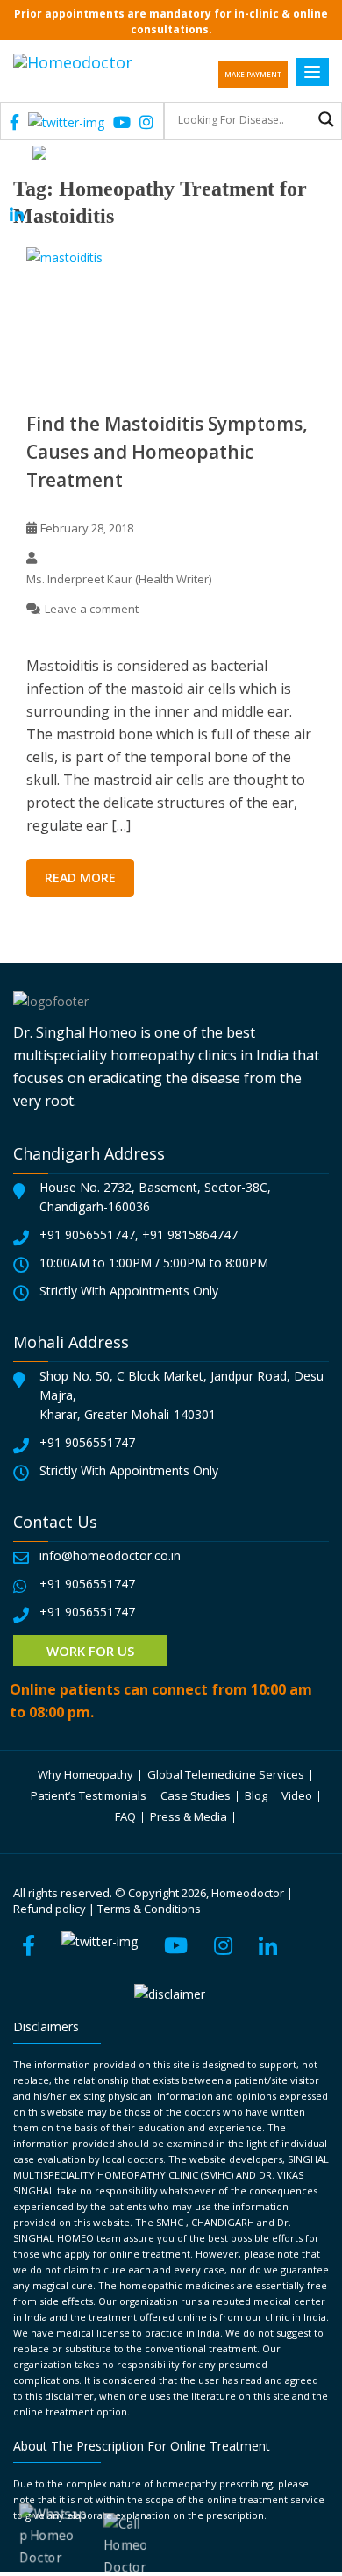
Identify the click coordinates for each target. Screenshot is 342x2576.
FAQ (125, 1816)
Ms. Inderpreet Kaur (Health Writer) (119, 579)
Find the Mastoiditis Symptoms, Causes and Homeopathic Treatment (167, 452)
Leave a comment (92, 609)
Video (297, 1795)
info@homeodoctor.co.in (110, 1556)
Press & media (189, 1816)
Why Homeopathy (85, 1774)
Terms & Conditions (149, 1909)
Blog (256, 1795)
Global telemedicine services (226, 1774)
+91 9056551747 (87, 1234)
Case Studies (196, 1795)
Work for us (90, 1651)
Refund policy (50, 1909)
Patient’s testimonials (89, 1795)
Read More (80, 878)
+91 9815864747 (190, 1234)
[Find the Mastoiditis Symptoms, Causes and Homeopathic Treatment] (171, 315)
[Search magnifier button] (326, 119)
